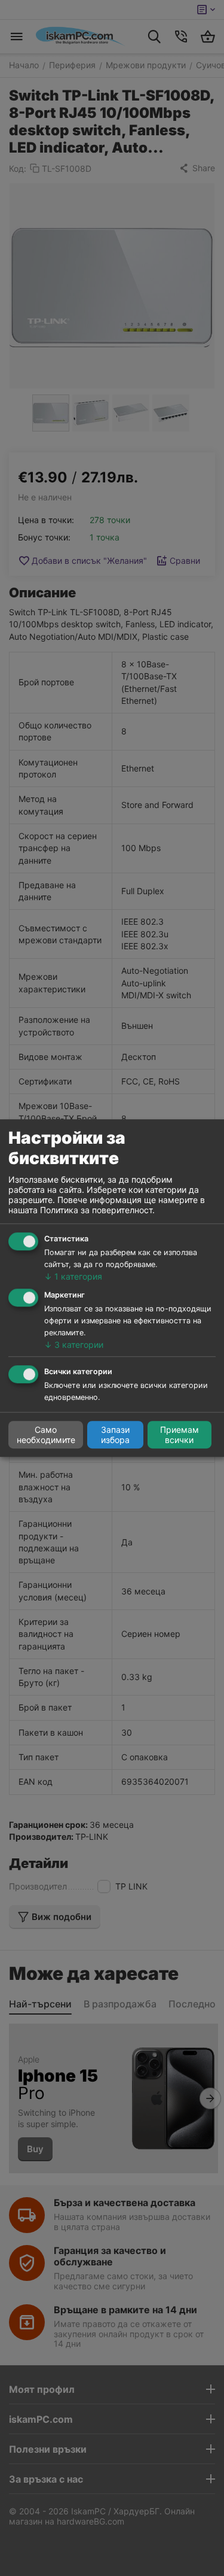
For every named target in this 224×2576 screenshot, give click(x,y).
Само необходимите (46, 1435)
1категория (73, 1276)
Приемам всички (179, 1435)
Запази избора (115, 1435)
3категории (74, 1345)
